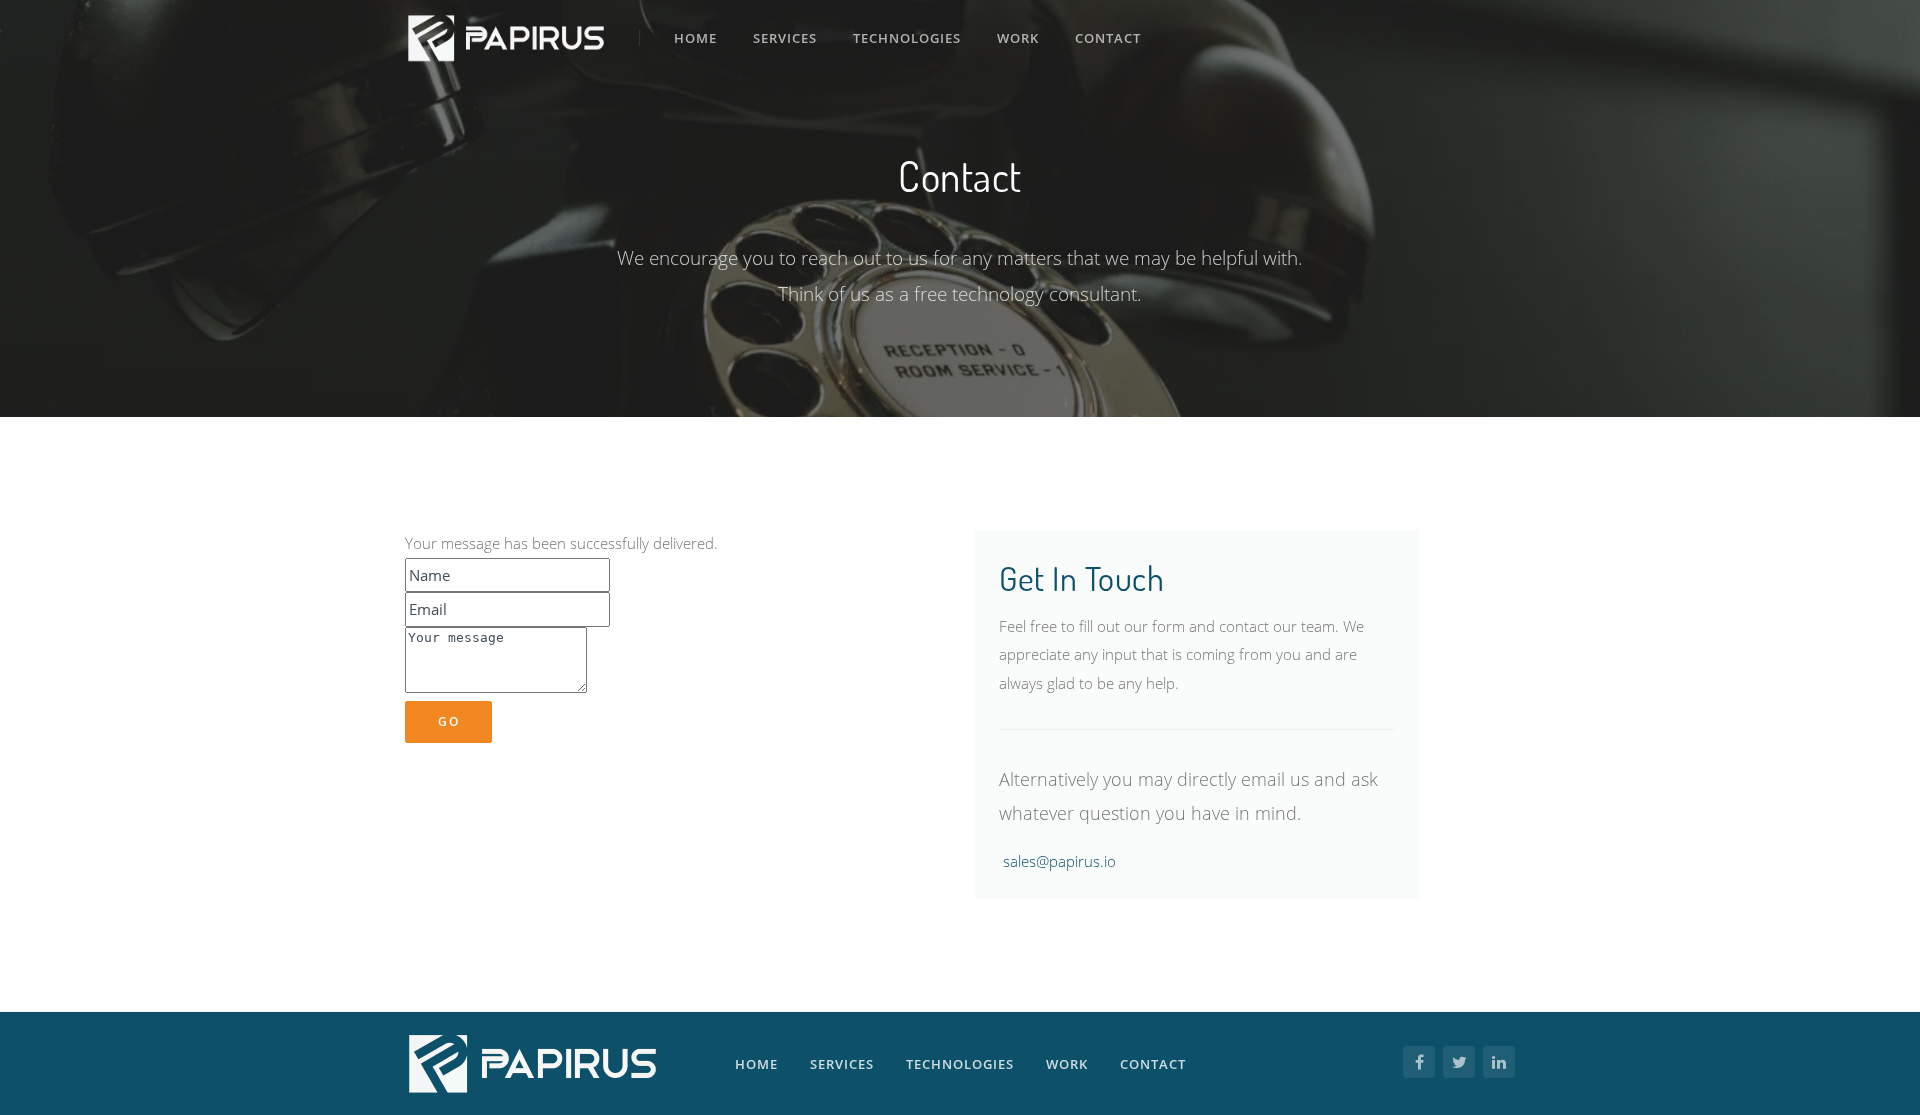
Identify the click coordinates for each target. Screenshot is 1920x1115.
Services (785, 38)
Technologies (907, 38)
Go (448, 721)
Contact (1108, 38)
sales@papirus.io (1059, 861)
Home (695, 38)
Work (1018, 38)
